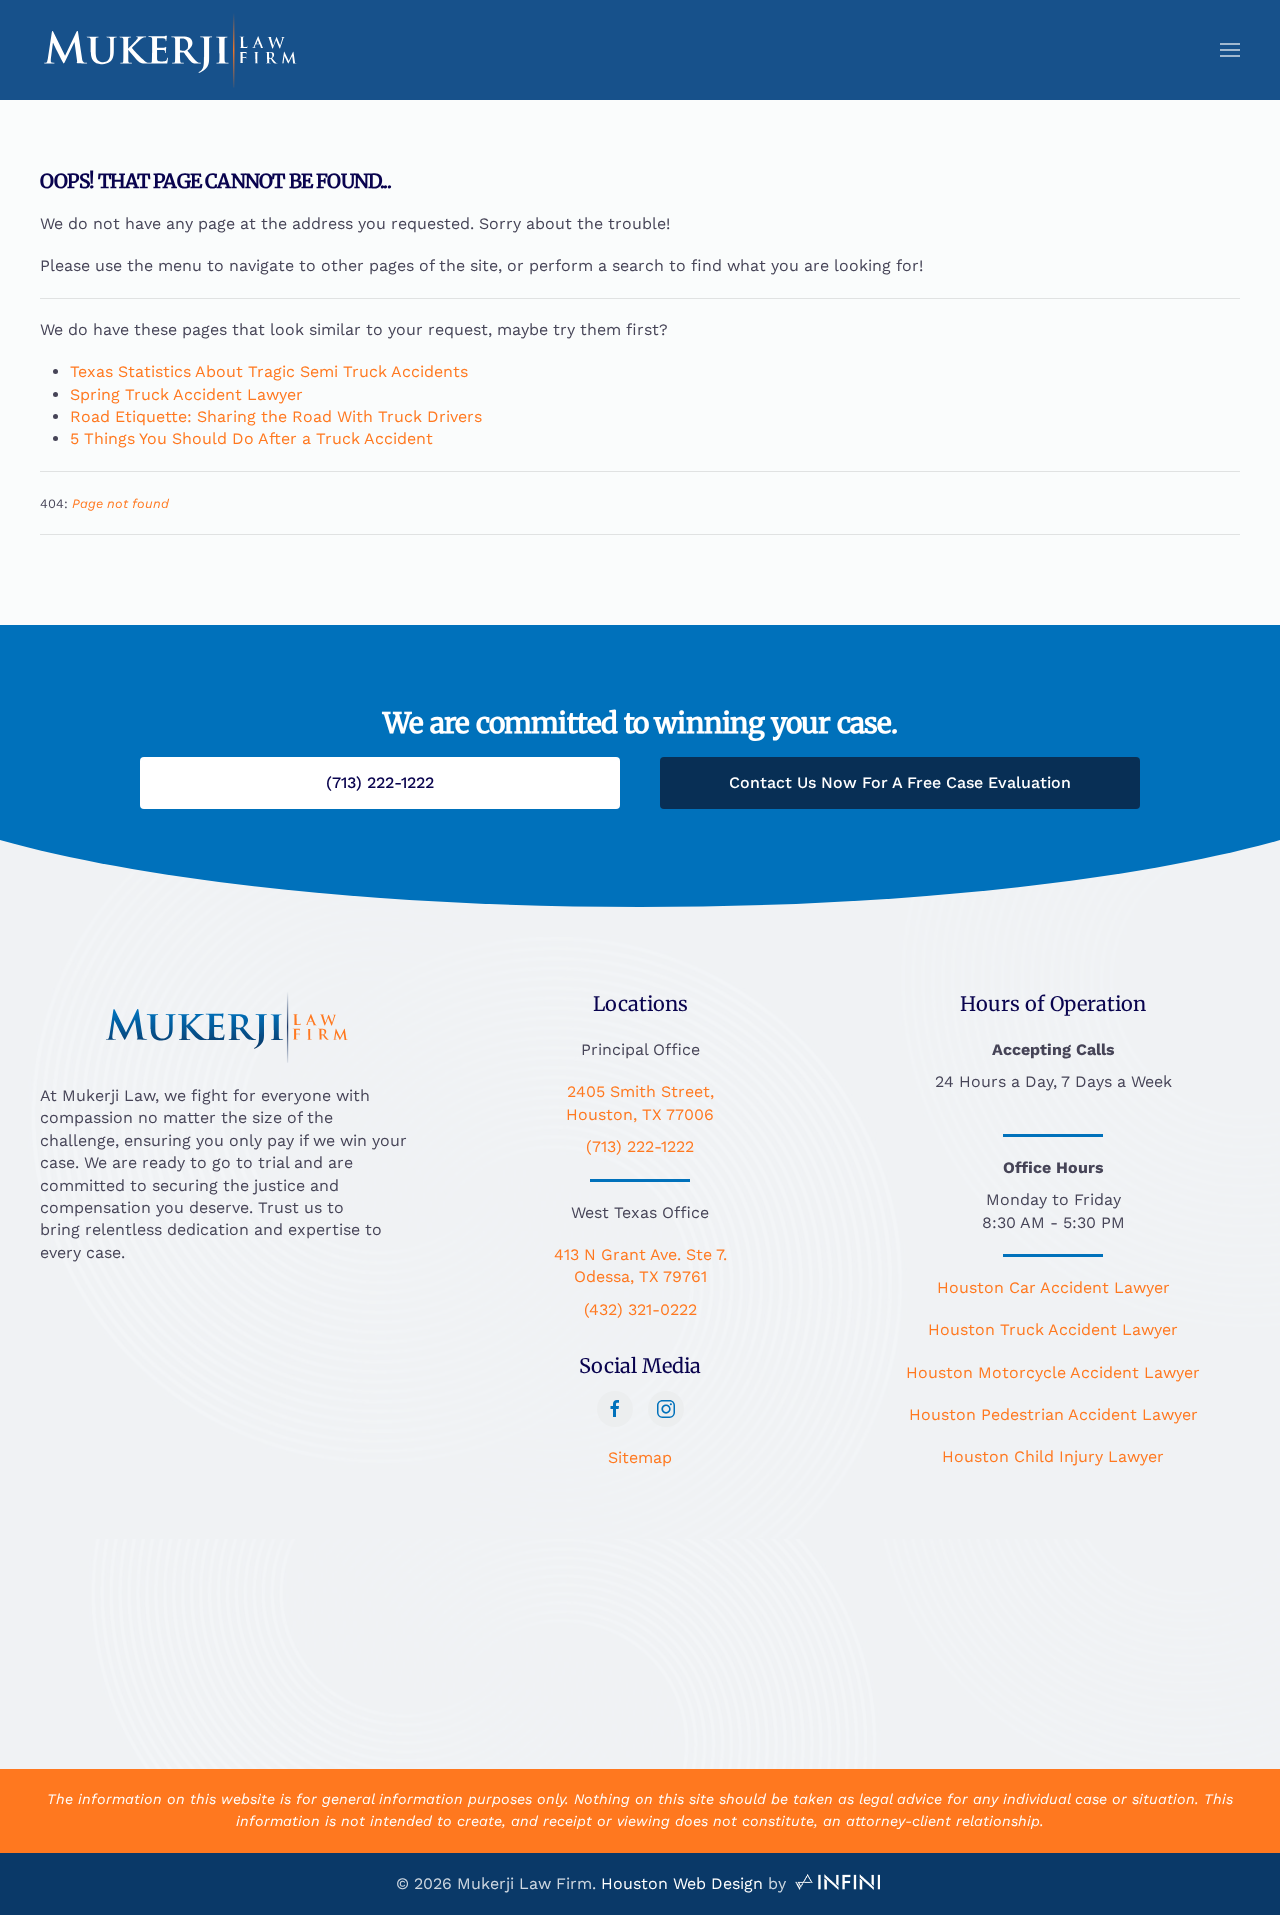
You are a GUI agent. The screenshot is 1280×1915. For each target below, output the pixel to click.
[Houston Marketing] (838, 1883)
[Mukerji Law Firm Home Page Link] (227, 1025)
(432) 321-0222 (640, 1309)
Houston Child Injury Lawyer (1053, 1456)
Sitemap (640, 1457)
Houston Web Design (682, 1883)
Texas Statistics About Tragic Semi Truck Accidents (269, 371)
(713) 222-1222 (640, 1146)
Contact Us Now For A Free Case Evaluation (900, 782)
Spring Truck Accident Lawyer (186, 394)
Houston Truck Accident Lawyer (1053, 1329)
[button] (1230, 50)
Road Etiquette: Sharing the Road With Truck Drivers (276, 416)
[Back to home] (170, 50)
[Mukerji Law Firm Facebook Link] (615, 1409)
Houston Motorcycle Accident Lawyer (1053, 1372)
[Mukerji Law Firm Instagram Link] (666, 1409)
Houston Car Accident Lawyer (1053, 1287)
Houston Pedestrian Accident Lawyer (1053, 1414)
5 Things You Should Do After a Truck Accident (251, 438)
